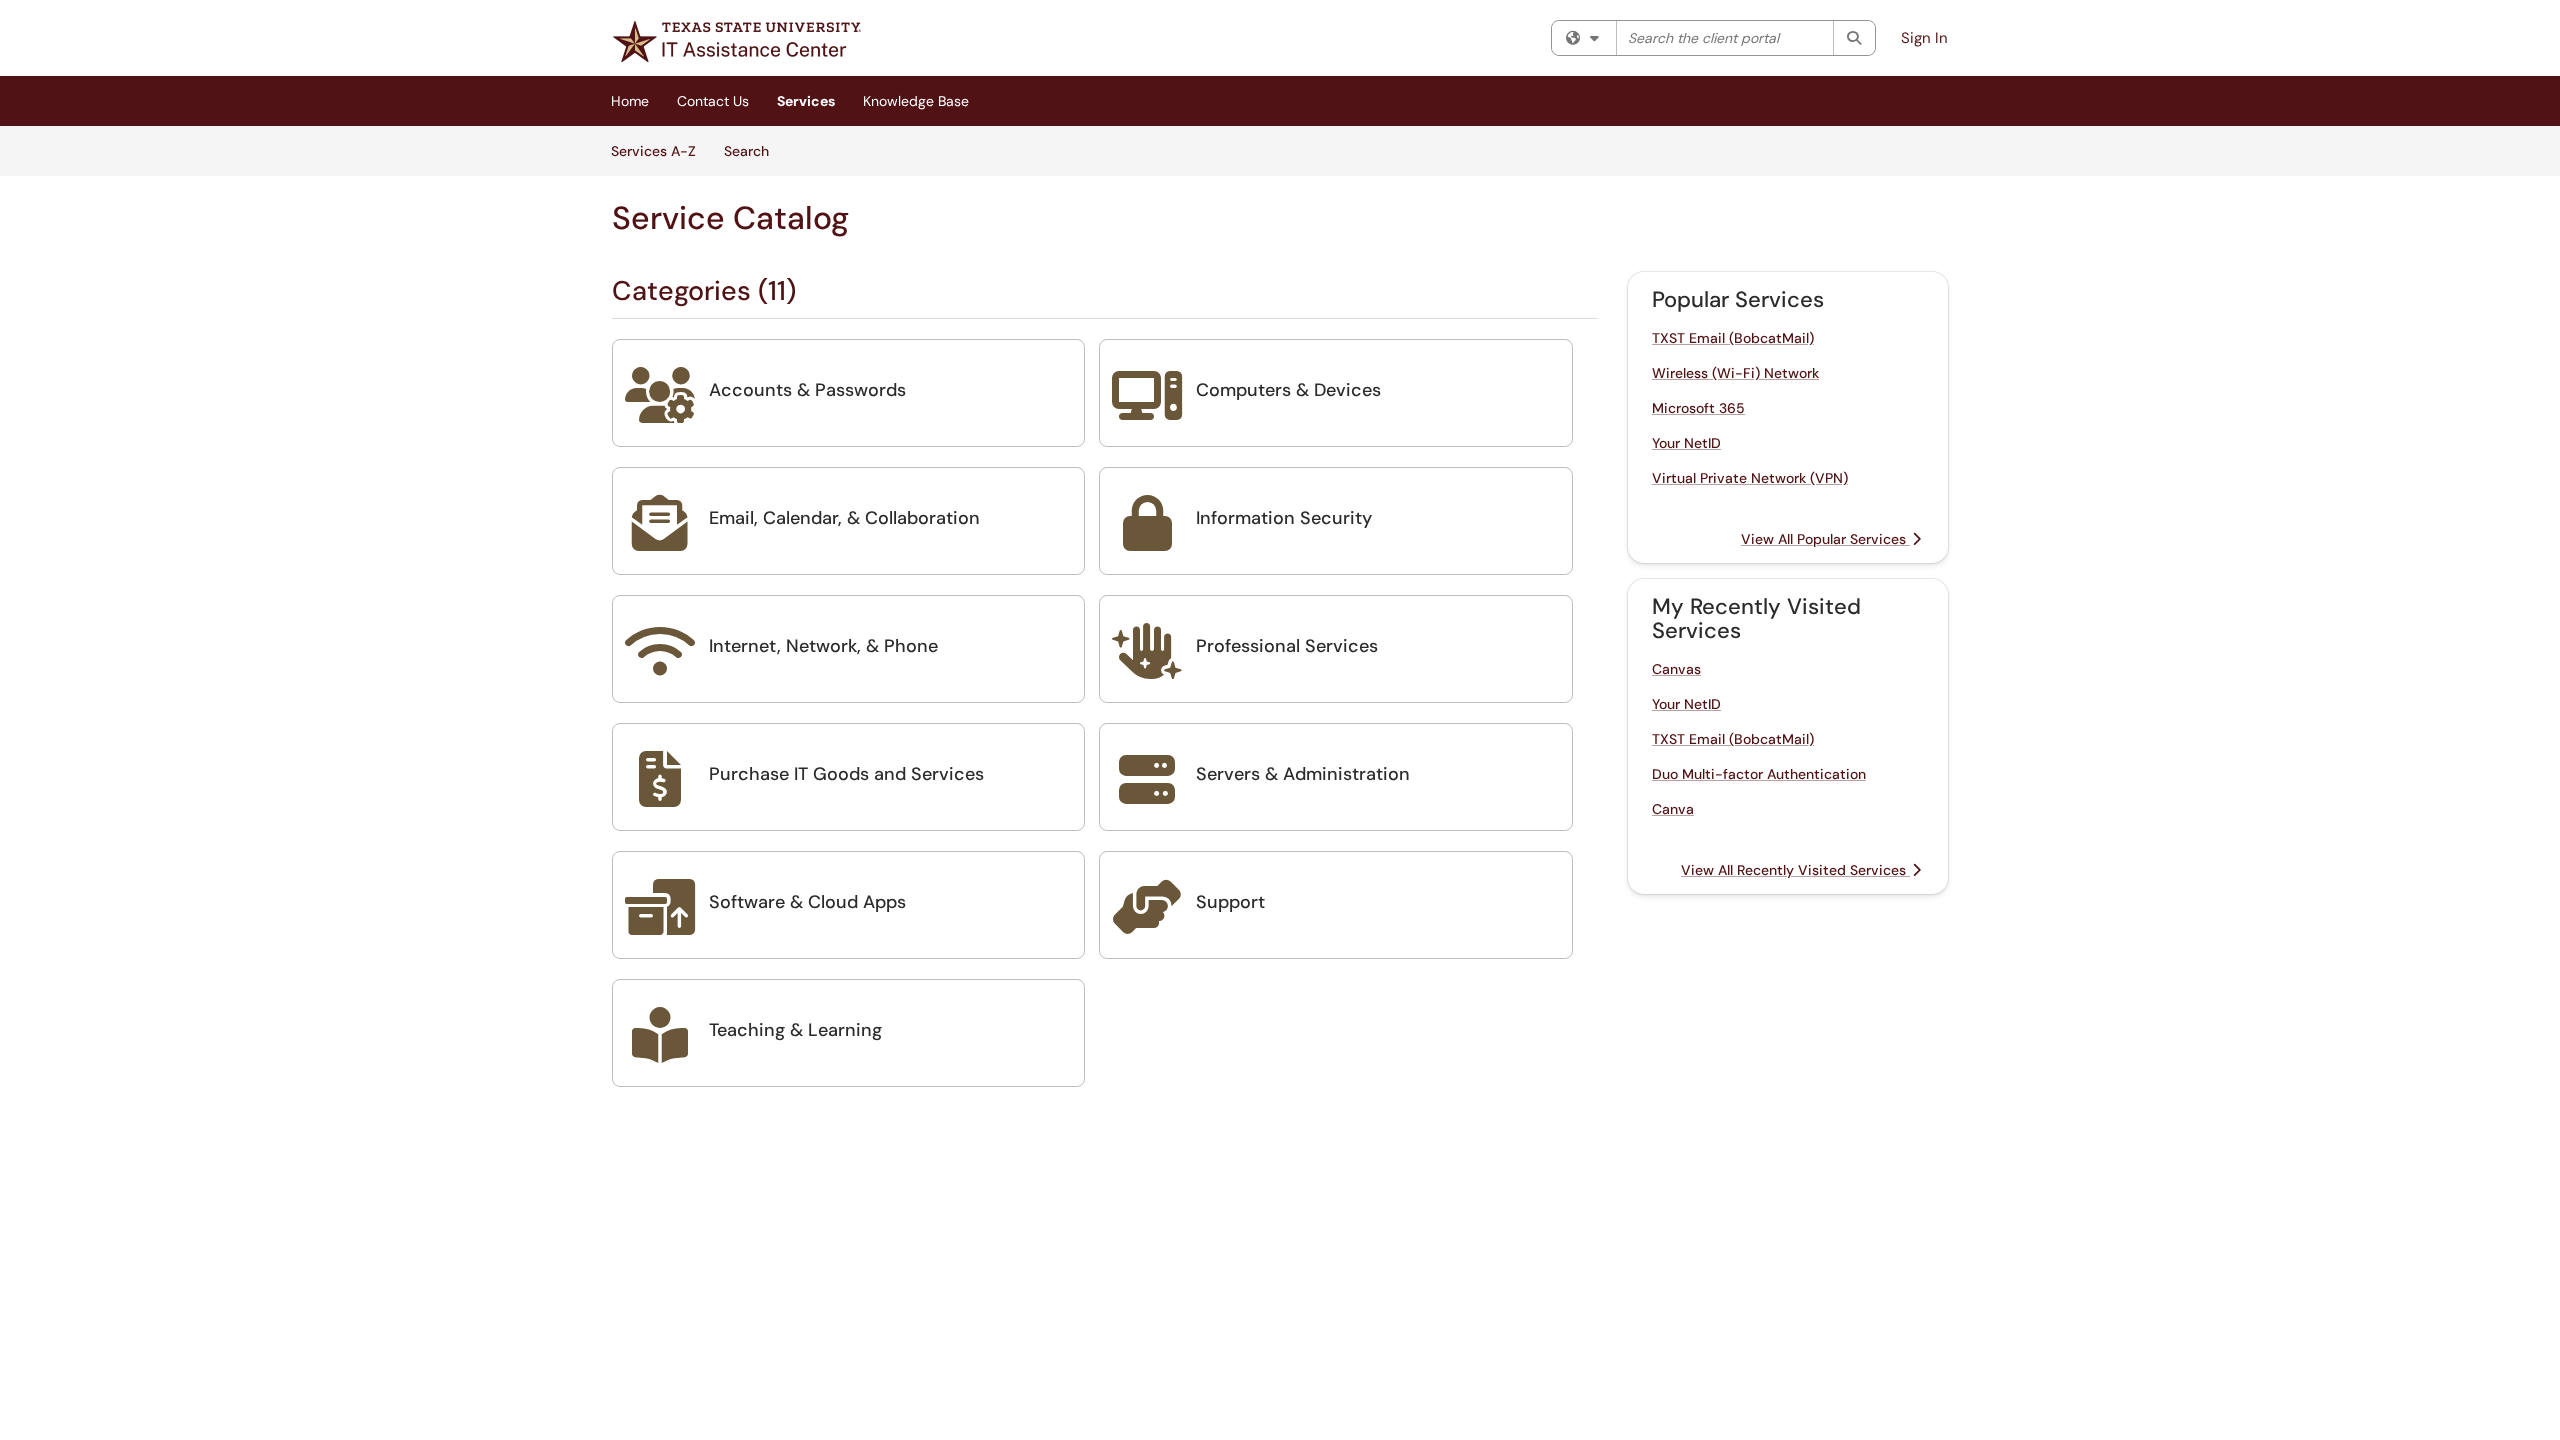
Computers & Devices (1288, 390)
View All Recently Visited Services (1795, 870)
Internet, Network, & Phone (823, 646)
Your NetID (1686, 443)
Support (1230, 902)
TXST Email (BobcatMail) (1733, 338)
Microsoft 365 (1698, 408)
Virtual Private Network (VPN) (1750, 478)
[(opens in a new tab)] (737, 41)
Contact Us (713, 101)
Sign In (1924, 38)
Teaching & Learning (795, 1030)
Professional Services (1287, 646)
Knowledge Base (916, 101)
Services (806, 101)
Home (630, 101)
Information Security (1284, 518)
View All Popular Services (1825, 539)
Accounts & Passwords (807, 390)
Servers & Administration (1303, 774)
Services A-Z (653, 151)
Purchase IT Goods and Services (846, 774)
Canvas (1676, 669)
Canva (1673, 809)
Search (753, 150)
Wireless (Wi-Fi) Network (1735, 373)
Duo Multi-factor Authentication (1759, 774)
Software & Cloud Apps (807, 902)
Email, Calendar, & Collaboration (844, 518)
